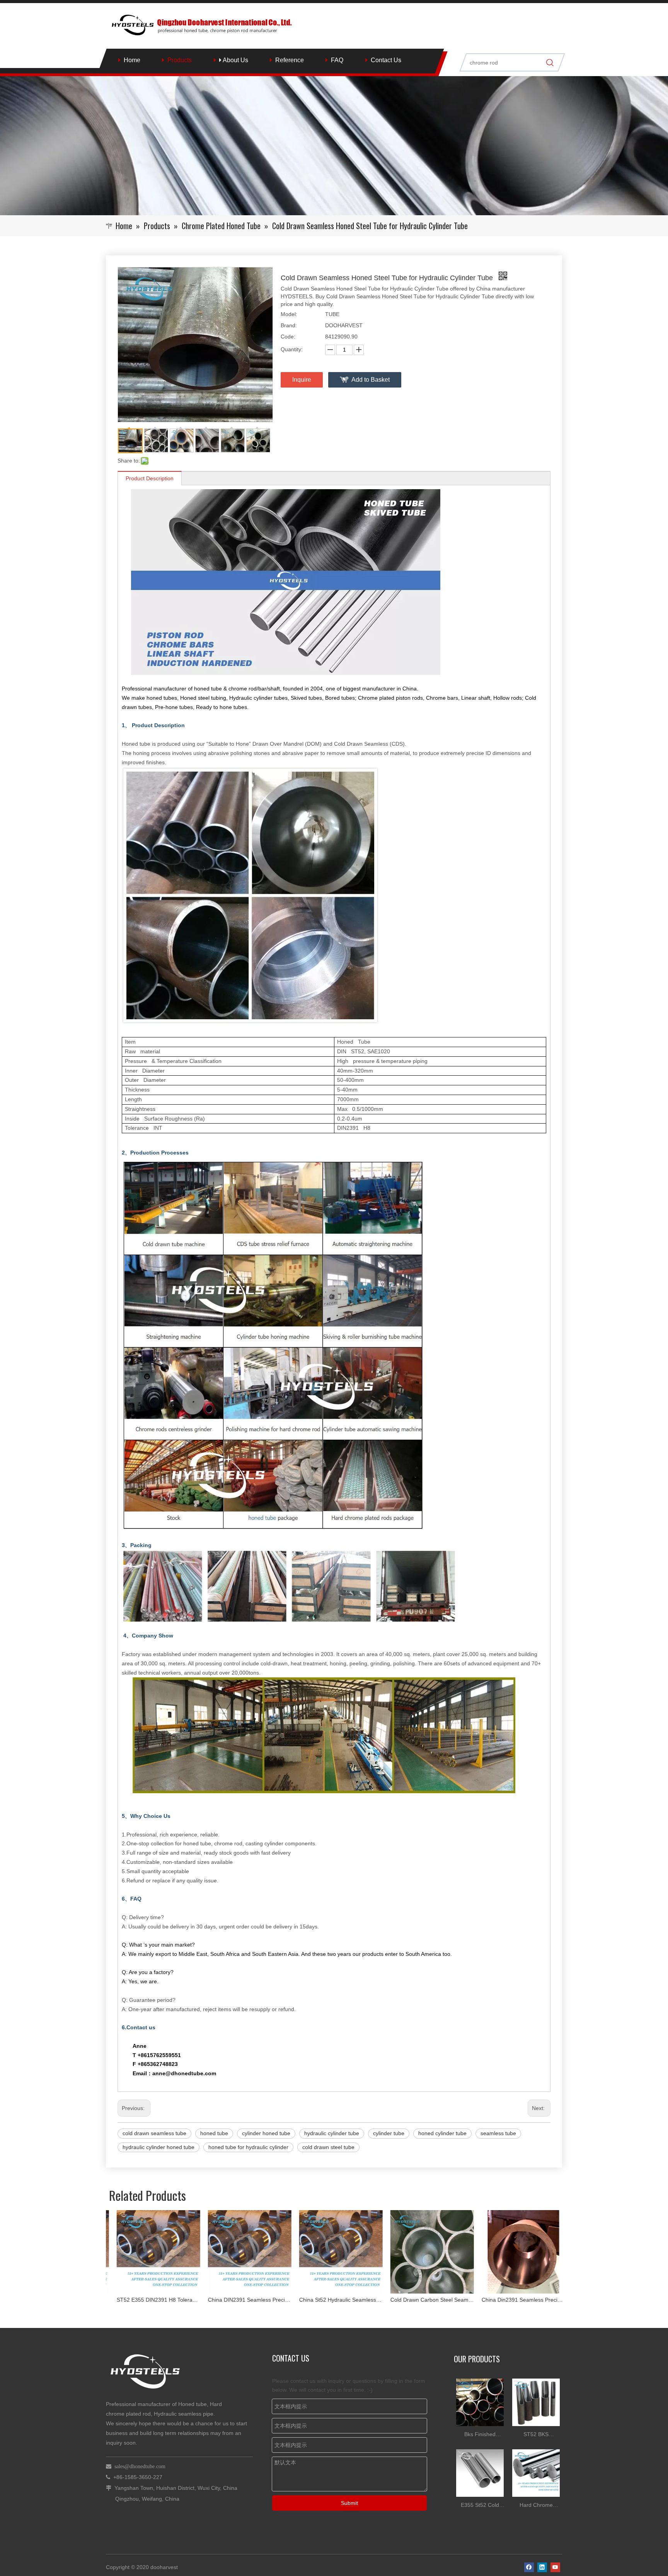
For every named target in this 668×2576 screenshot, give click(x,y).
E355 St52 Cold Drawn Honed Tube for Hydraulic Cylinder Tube (480, 2506)
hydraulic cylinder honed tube (158, 2147)
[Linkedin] (542, 2567)
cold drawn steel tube (328, 2147)
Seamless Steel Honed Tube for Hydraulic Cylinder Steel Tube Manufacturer (516, 2300)
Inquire (302, 380)
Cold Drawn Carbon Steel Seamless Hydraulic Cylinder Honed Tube (334, 2300)
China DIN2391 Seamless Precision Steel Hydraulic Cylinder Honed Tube (152, 2300)
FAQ (337, 60)
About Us (235, 60)
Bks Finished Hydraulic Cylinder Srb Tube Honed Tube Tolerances (480, 2435)
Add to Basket (371, 380)
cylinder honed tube (266, 2133)
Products (180, 60)
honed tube (214, 2133)
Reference (290, 60)
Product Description (150, 478)
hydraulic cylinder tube (332, 2133)
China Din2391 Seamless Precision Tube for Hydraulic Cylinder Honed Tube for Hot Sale (425, 2300)
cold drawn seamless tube (154, 2133)
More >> (548, 2362)
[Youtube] (555, 2567)
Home (132, 60)
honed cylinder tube (442, 2133)
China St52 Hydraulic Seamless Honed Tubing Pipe (243, 2300)
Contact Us (386, 60)
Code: (288, 337)
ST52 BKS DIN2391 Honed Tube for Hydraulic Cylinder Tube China (536, 2435)
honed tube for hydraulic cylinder (248, 2147)
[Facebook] (529, 2567)
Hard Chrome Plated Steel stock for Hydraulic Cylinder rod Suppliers (536, 2506)
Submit (349, 2503)
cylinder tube (389, 2133)
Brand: (289, 325)
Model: (289, 314)
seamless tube (498, 2133)
